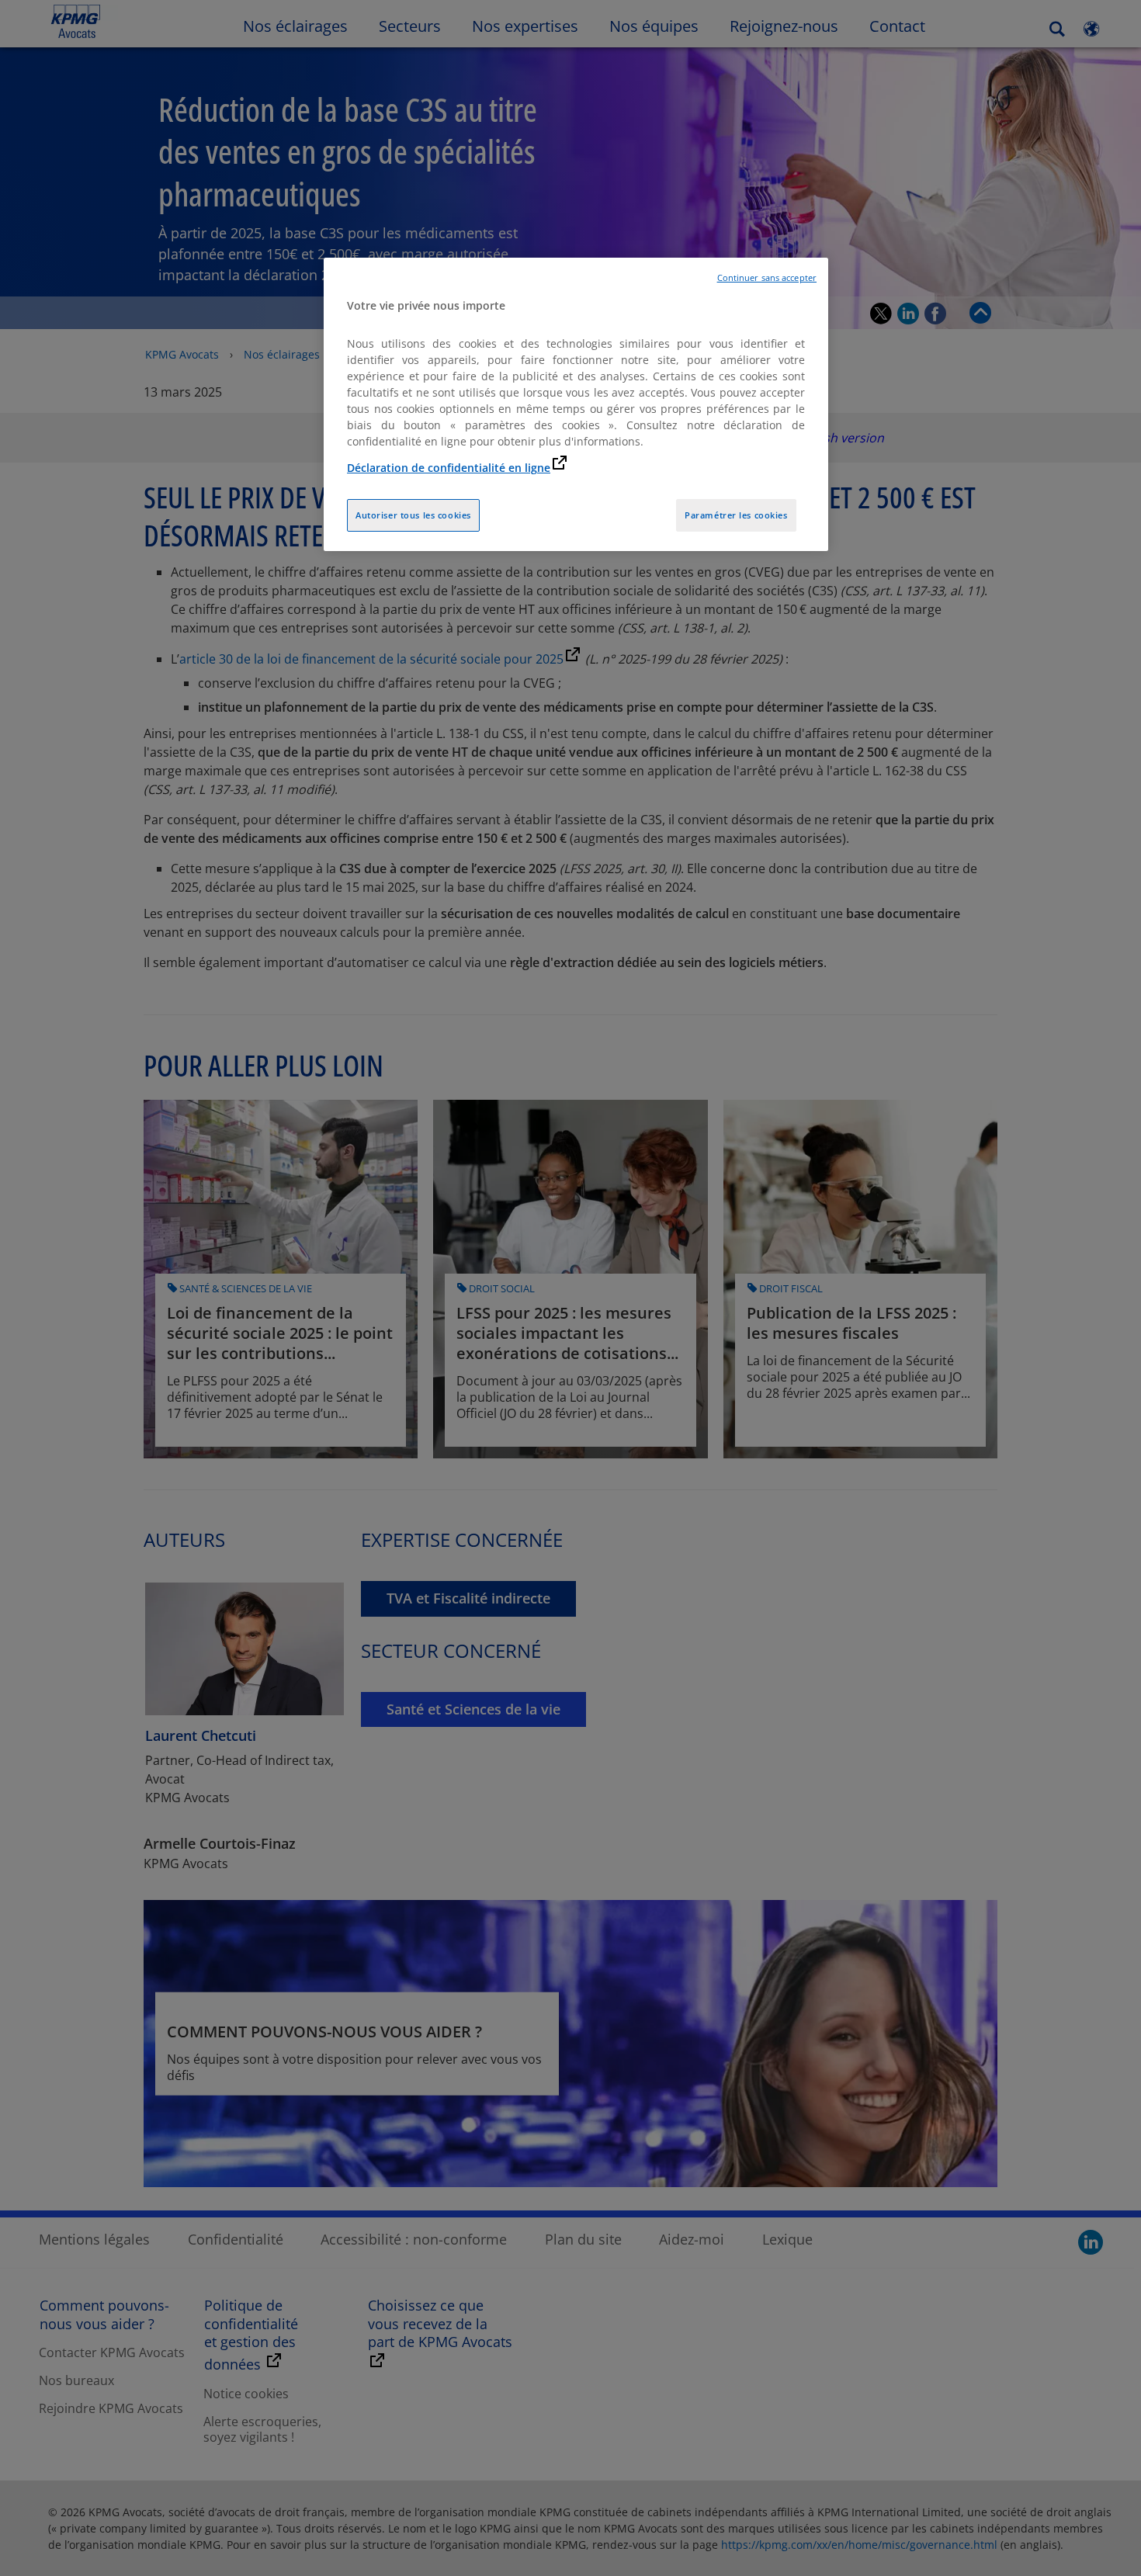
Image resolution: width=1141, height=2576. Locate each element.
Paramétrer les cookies (736, 515)
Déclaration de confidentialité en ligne (449, 468)
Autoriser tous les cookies (413, 515)
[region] (576, 405)
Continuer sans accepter (767, 278)
